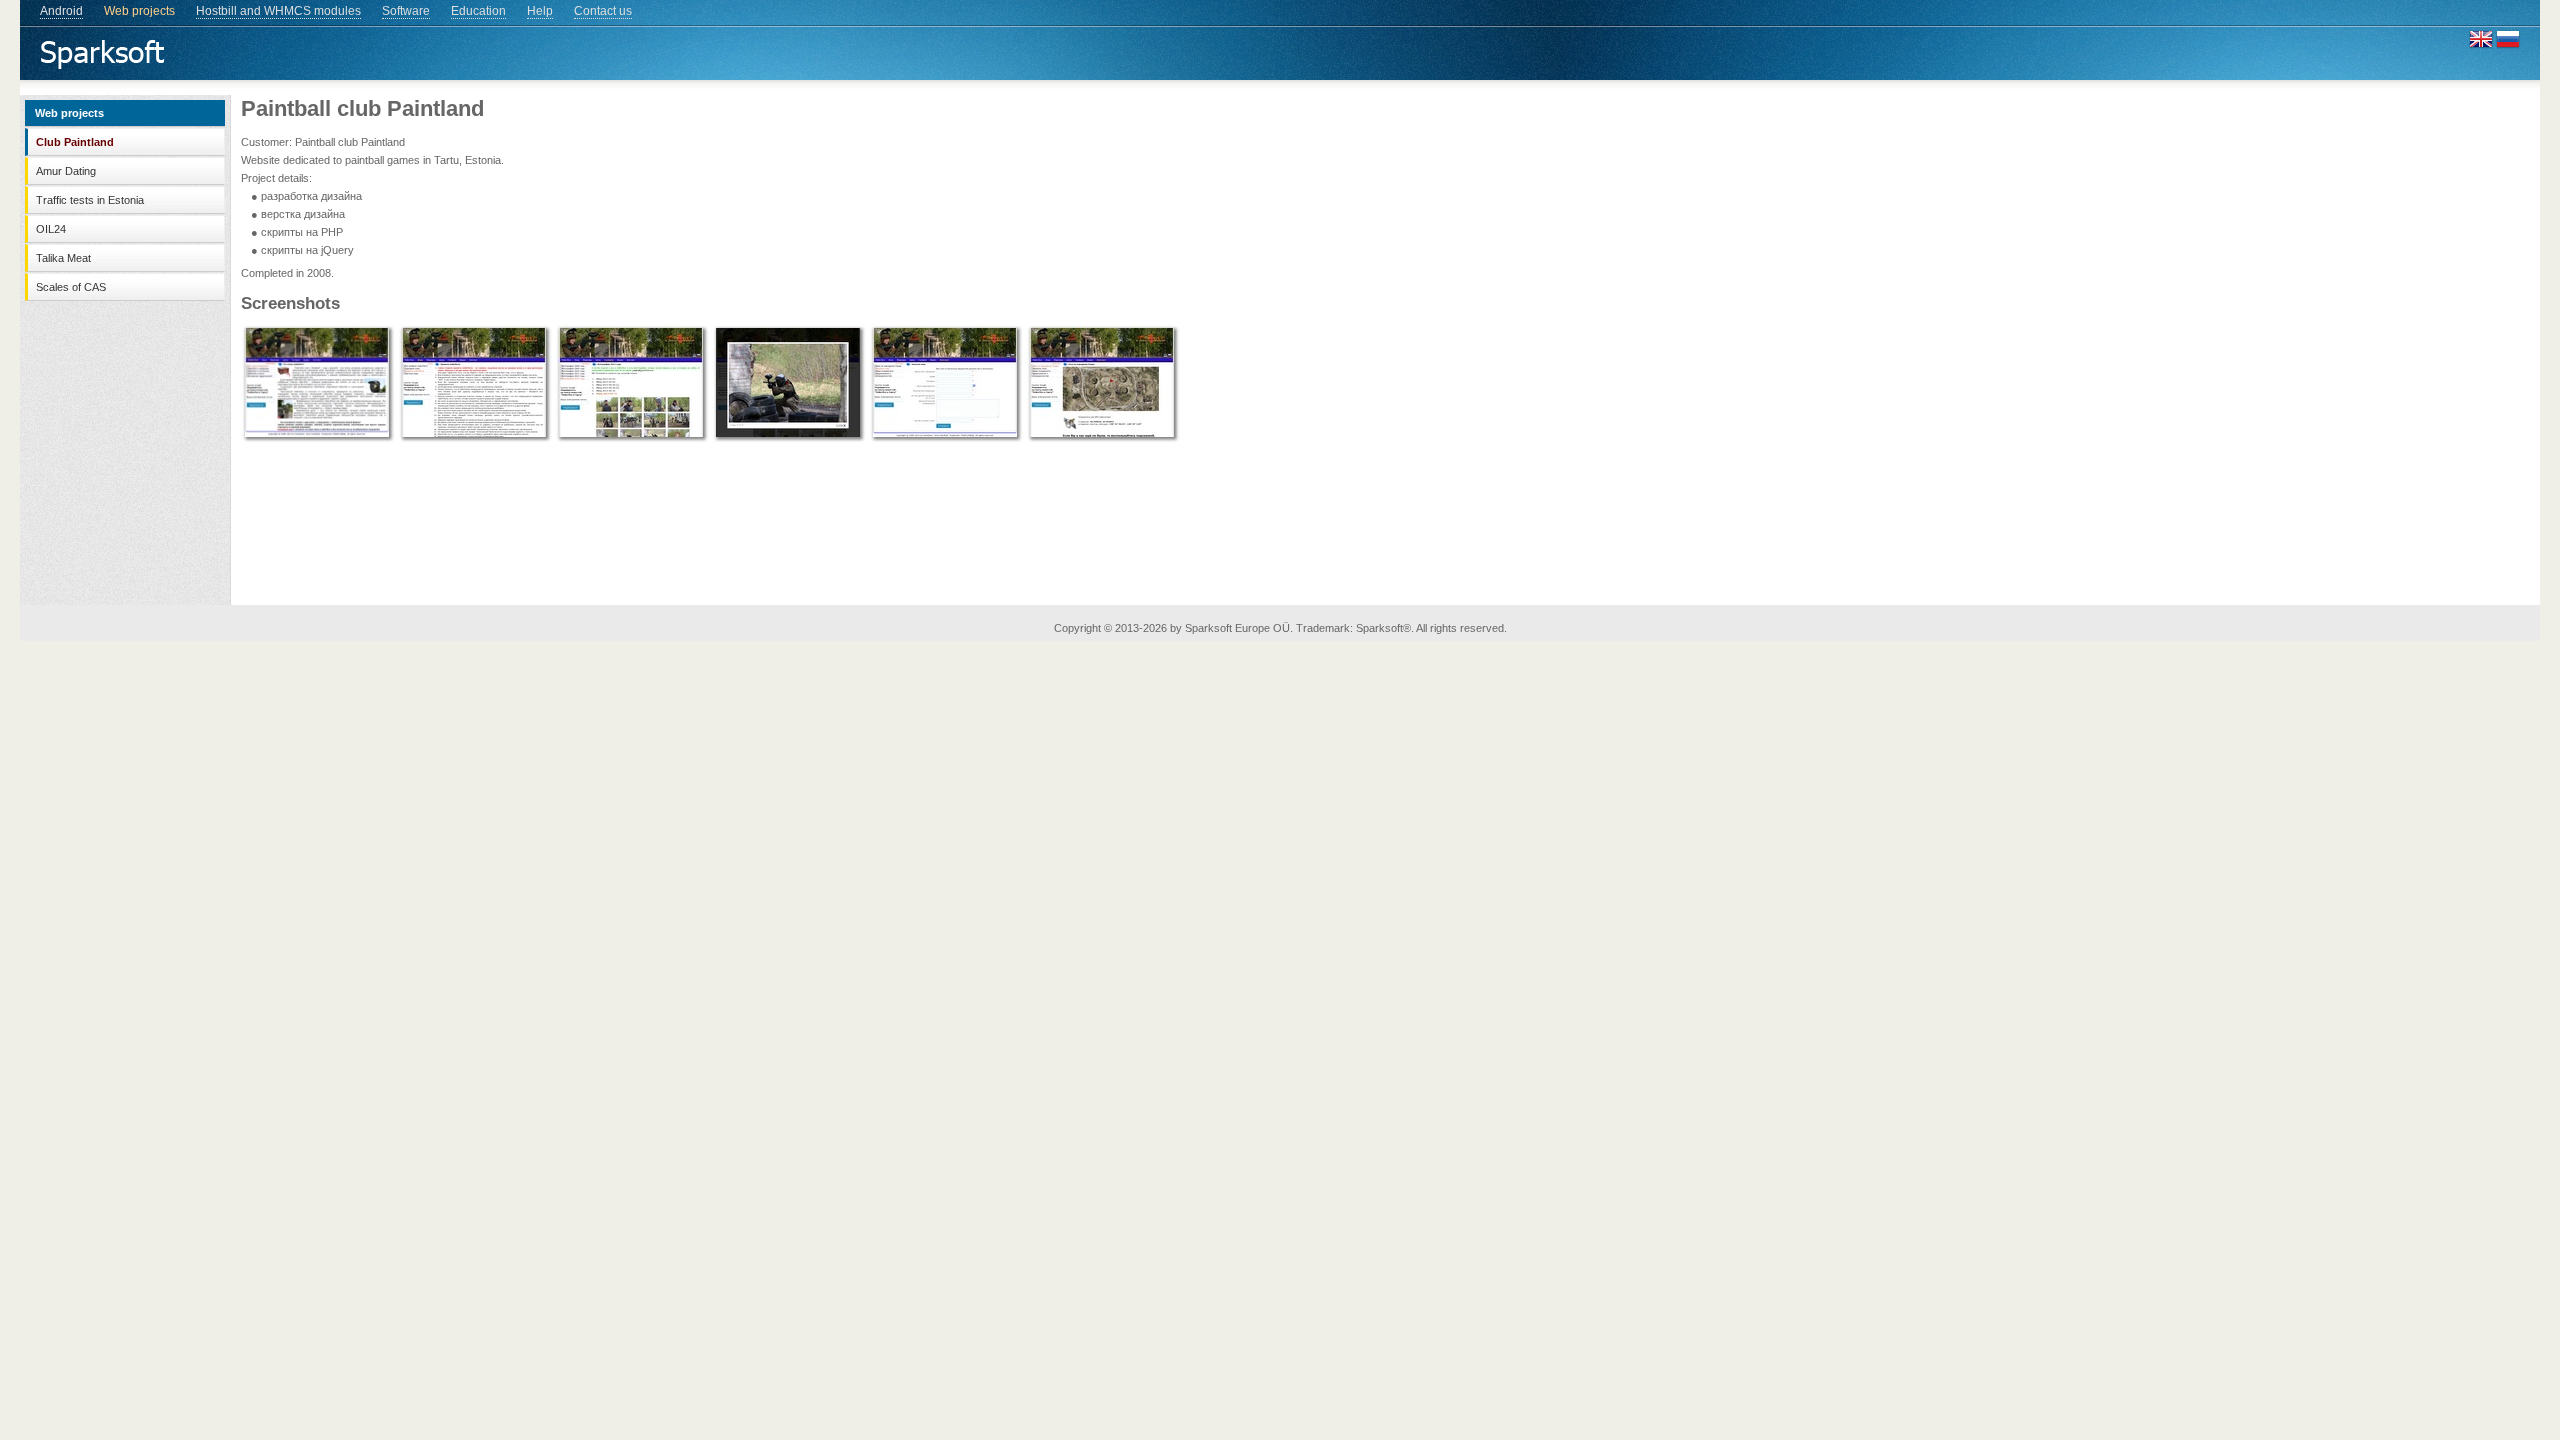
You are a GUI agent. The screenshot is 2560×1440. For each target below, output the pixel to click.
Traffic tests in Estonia (90, 200)
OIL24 (51, 229)
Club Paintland (75, 142)
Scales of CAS (71, 287)
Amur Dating (66, 171)
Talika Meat (63, 258)
